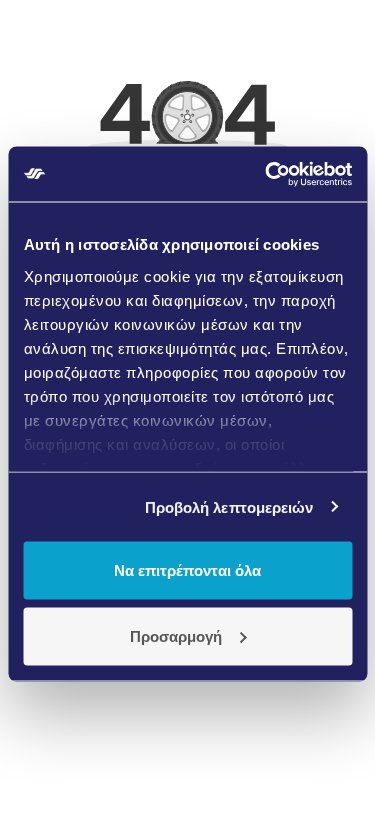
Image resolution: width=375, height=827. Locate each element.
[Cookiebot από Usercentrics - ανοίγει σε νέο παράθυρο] (267, 174)
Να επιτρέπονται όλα (187, 570)
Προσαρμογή (176, 635)
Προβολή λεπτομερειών (229, 506)
